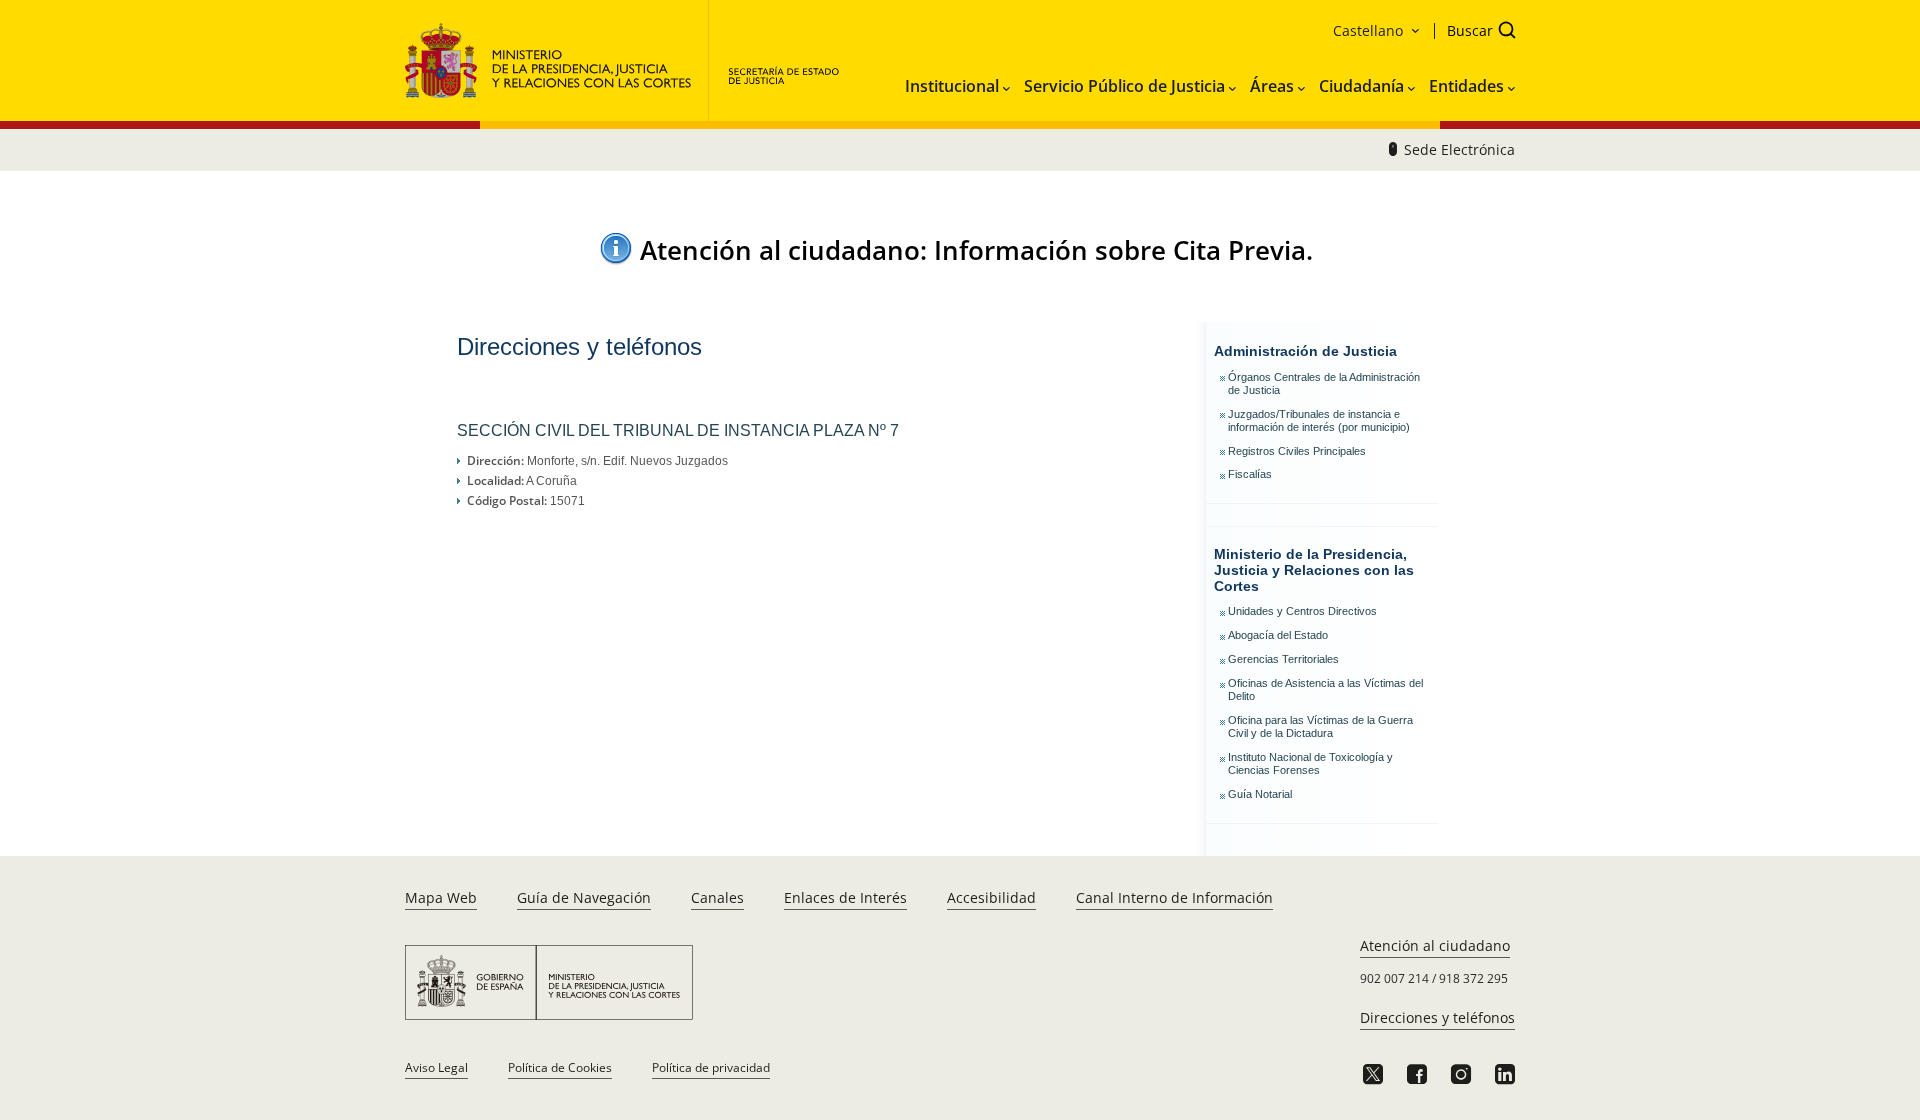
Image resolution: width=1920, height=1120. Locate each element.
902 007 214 (1394, 978)
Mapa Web (441, 897)
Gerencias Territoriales (1283, 659)
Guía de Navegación (584, 897)
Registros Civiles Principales (1297, 451)
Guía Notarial (1260, 794)
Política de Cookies (560, 1067)
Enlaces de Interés (845, 897)
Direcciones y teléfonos (1437, 1017)
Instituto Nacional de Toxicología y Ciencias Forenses (1310, 763)
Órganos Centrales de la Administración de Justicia (1324, 383)
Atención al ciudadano (1435, 945)
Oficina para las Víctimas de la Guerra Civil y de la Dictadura (1320, 726)
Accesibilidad (991, 897)
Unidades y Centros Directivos (1302, 611)
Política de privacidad (711, 1067)
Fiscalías (1250, 474)
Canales (717, 897)
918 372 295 (1473, 978)
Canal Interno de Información (1174, 897)
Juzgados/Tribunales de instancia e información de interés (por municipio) (1319, 420)
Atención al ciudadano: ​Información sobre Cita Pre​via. (976, 250)
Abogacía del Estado (1278, 635)
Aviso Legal (436, 1067)
